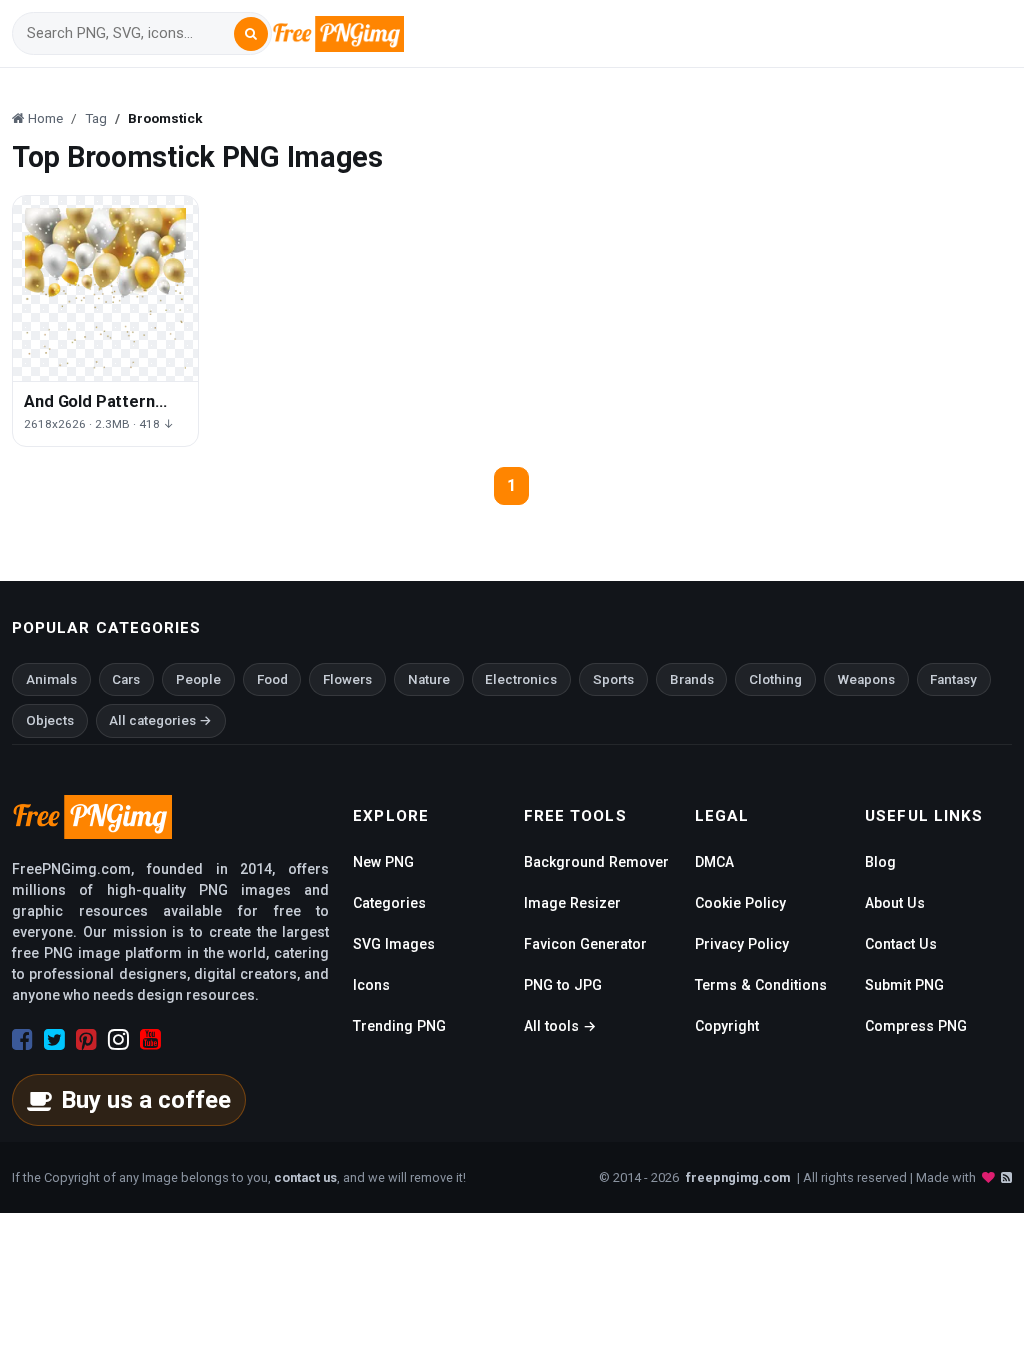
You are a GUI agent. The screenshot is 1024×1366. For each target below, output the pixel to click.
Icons (371, 985)
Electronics (521, 679)
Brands (692, 679)
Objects (50, 720)
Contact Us (901, 944)
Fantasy (953, 679)
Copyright (727, 1026)
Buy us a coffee (146, 1100)
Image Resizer (572, 903)
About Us (895, 903)
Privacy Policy (742, 944)
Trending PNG (399, 1026)
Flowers (347, 679)
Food (272, 679)
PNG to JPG (563, 985)
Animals (51, 679)
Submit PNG (904, 985)
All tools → (560, 1026)
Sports (613, 679)
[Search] (251, 34)
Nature (429, 679)
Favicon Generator (585, 944)
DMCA (714, 862)
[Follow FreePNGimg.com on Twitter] (54, 1040)
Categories (389, 903)
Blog (880, 862)
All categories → (160, 720)
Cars (126, 679)
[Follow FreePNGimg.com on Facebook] (22, 1040)
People (198, 679)
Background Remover (596, 862)
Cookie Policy (740, 903)
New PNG (383, 862)
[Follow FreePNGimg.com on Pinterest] (86, 1040)
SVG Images (394, 944)
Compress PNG (916, 1026)
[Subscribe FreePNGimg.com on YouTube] (150, 1040)
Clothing (775, 679)
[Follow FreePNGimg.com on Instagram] (118, 1040)
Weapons (866, 679)
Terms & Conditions (761, 985)
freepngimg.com (738, 1177)
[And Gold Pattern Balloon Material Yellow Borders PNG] (105, 288)
